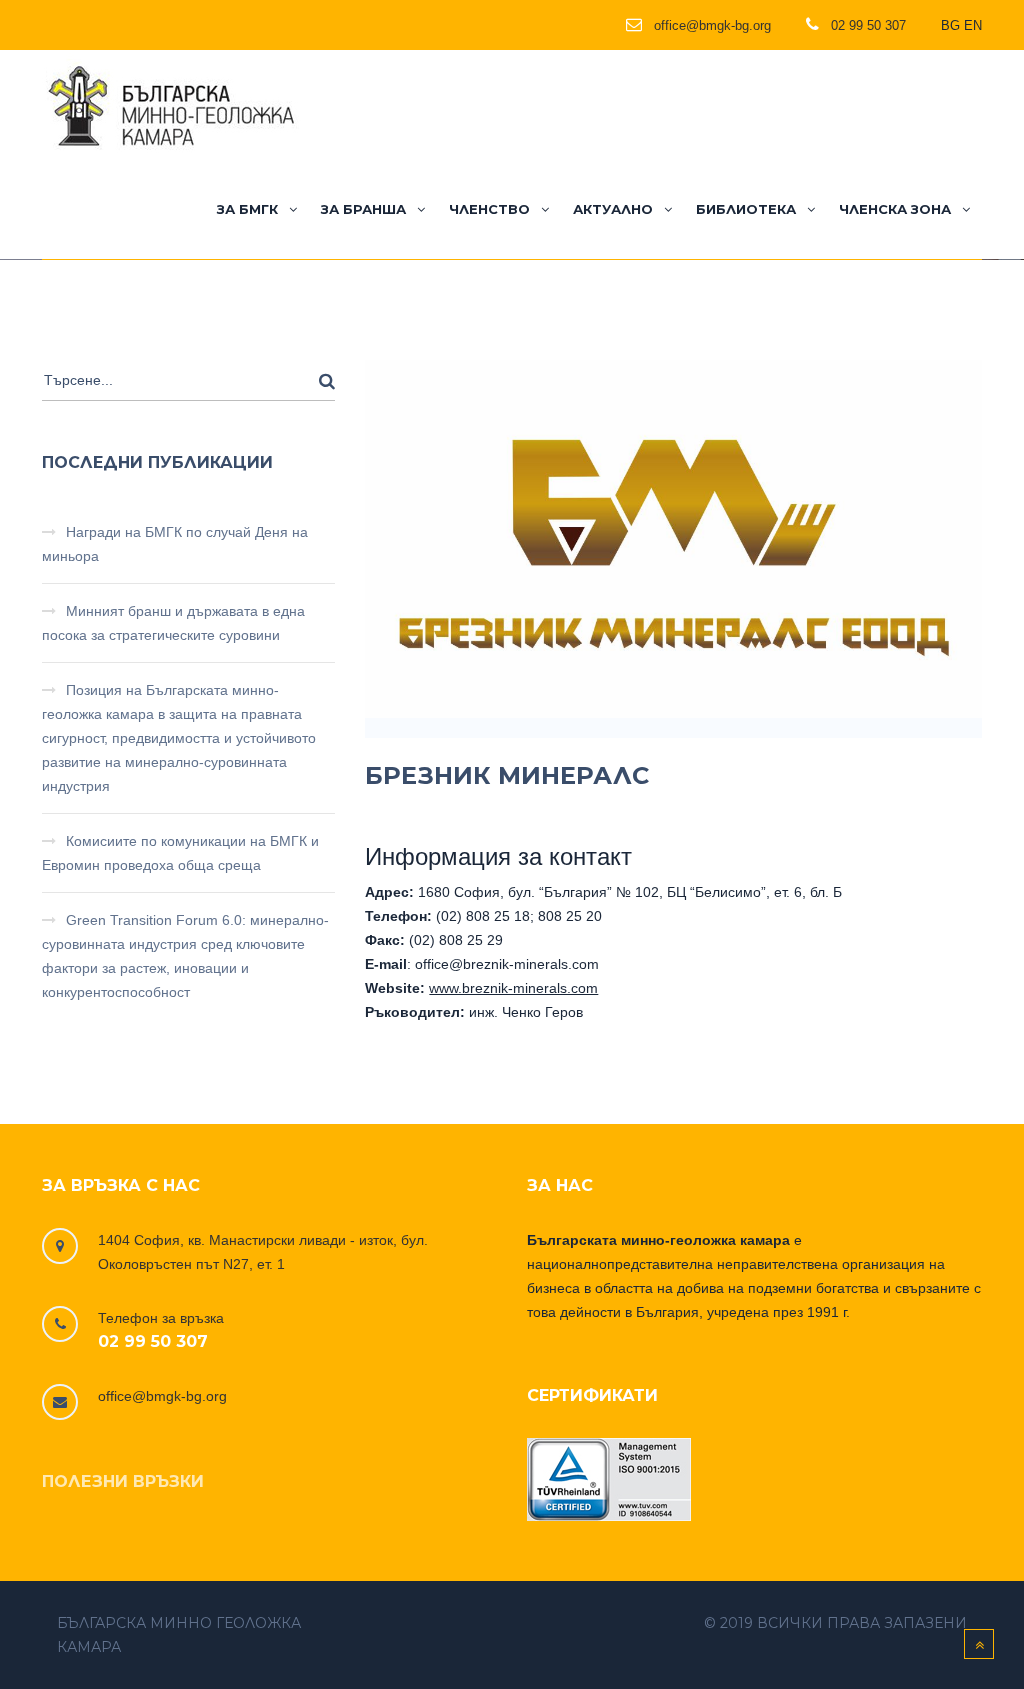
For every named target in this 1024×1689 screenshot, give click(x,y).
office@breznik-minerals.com (507, 964)
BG (950, 25)
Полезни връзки (123, 1481)
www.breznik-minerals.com (513, 988)
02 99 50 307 (153, 1341)
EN (973, 25)
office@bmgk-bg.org (162, 1396)
